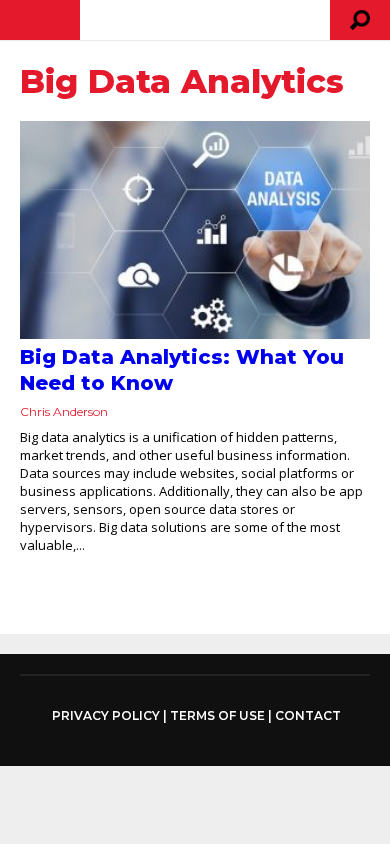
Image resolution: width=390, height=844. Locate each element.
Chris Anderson (64, 411)
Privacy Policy (106, 716)
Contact (308, 715)
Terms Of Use (217, 715)
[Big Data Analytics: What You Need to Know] (195, 230)
